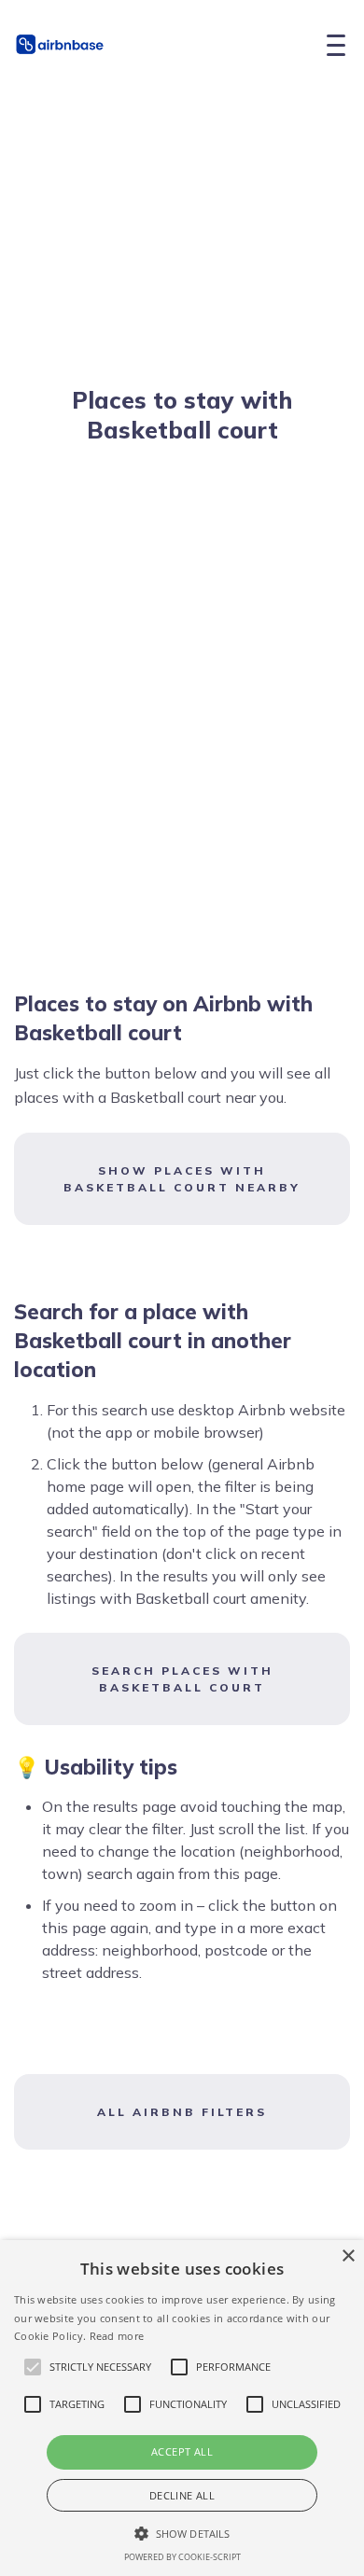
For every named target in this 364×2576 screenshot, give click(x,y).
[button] (182, 2533)
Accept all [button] (182, 2451)
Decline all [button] (182, 2495)
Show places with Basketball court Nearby (182, 1179)
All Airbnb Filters (182, 2112)
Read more (117, 2336)
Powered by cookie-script (182, 2557)
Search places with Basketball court (182, 1679)
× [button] (348, 2256)
